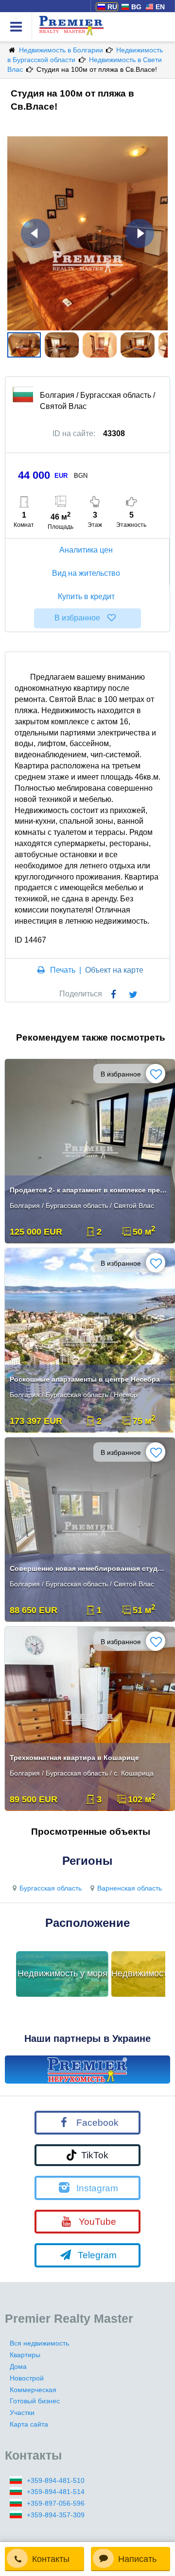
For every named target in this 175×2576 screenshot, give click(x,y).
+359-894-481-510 (56, 2480)
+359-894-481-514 (56, 2492)
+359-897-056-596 (56, 2503)
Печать (63, 970)
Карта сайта (29, 2424)
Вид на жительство (86, 573)
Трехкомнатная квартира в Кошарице (74, 1758)
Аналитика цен (86, 550)
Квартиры (25, 2355)
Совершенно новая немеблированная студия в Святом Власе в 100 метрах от (89, 1568)
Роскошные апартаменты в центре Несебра (85, 1379)
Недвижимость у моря (62, 1973)
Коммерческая (33, 2390)
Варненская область (130, 1888)
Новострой (27, 2378)
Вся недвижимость (39, 2343)
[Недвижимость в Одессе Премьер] (87, 2070)
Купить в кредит (86, 596)
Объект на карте (114, 970)
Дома (18, 2366)
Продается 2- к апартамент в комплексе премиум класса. (89, 1190)
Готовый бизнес (35, 2401)
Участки (22, 2413)
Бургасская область (51, 1888)
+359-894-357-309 (56, 2515)
